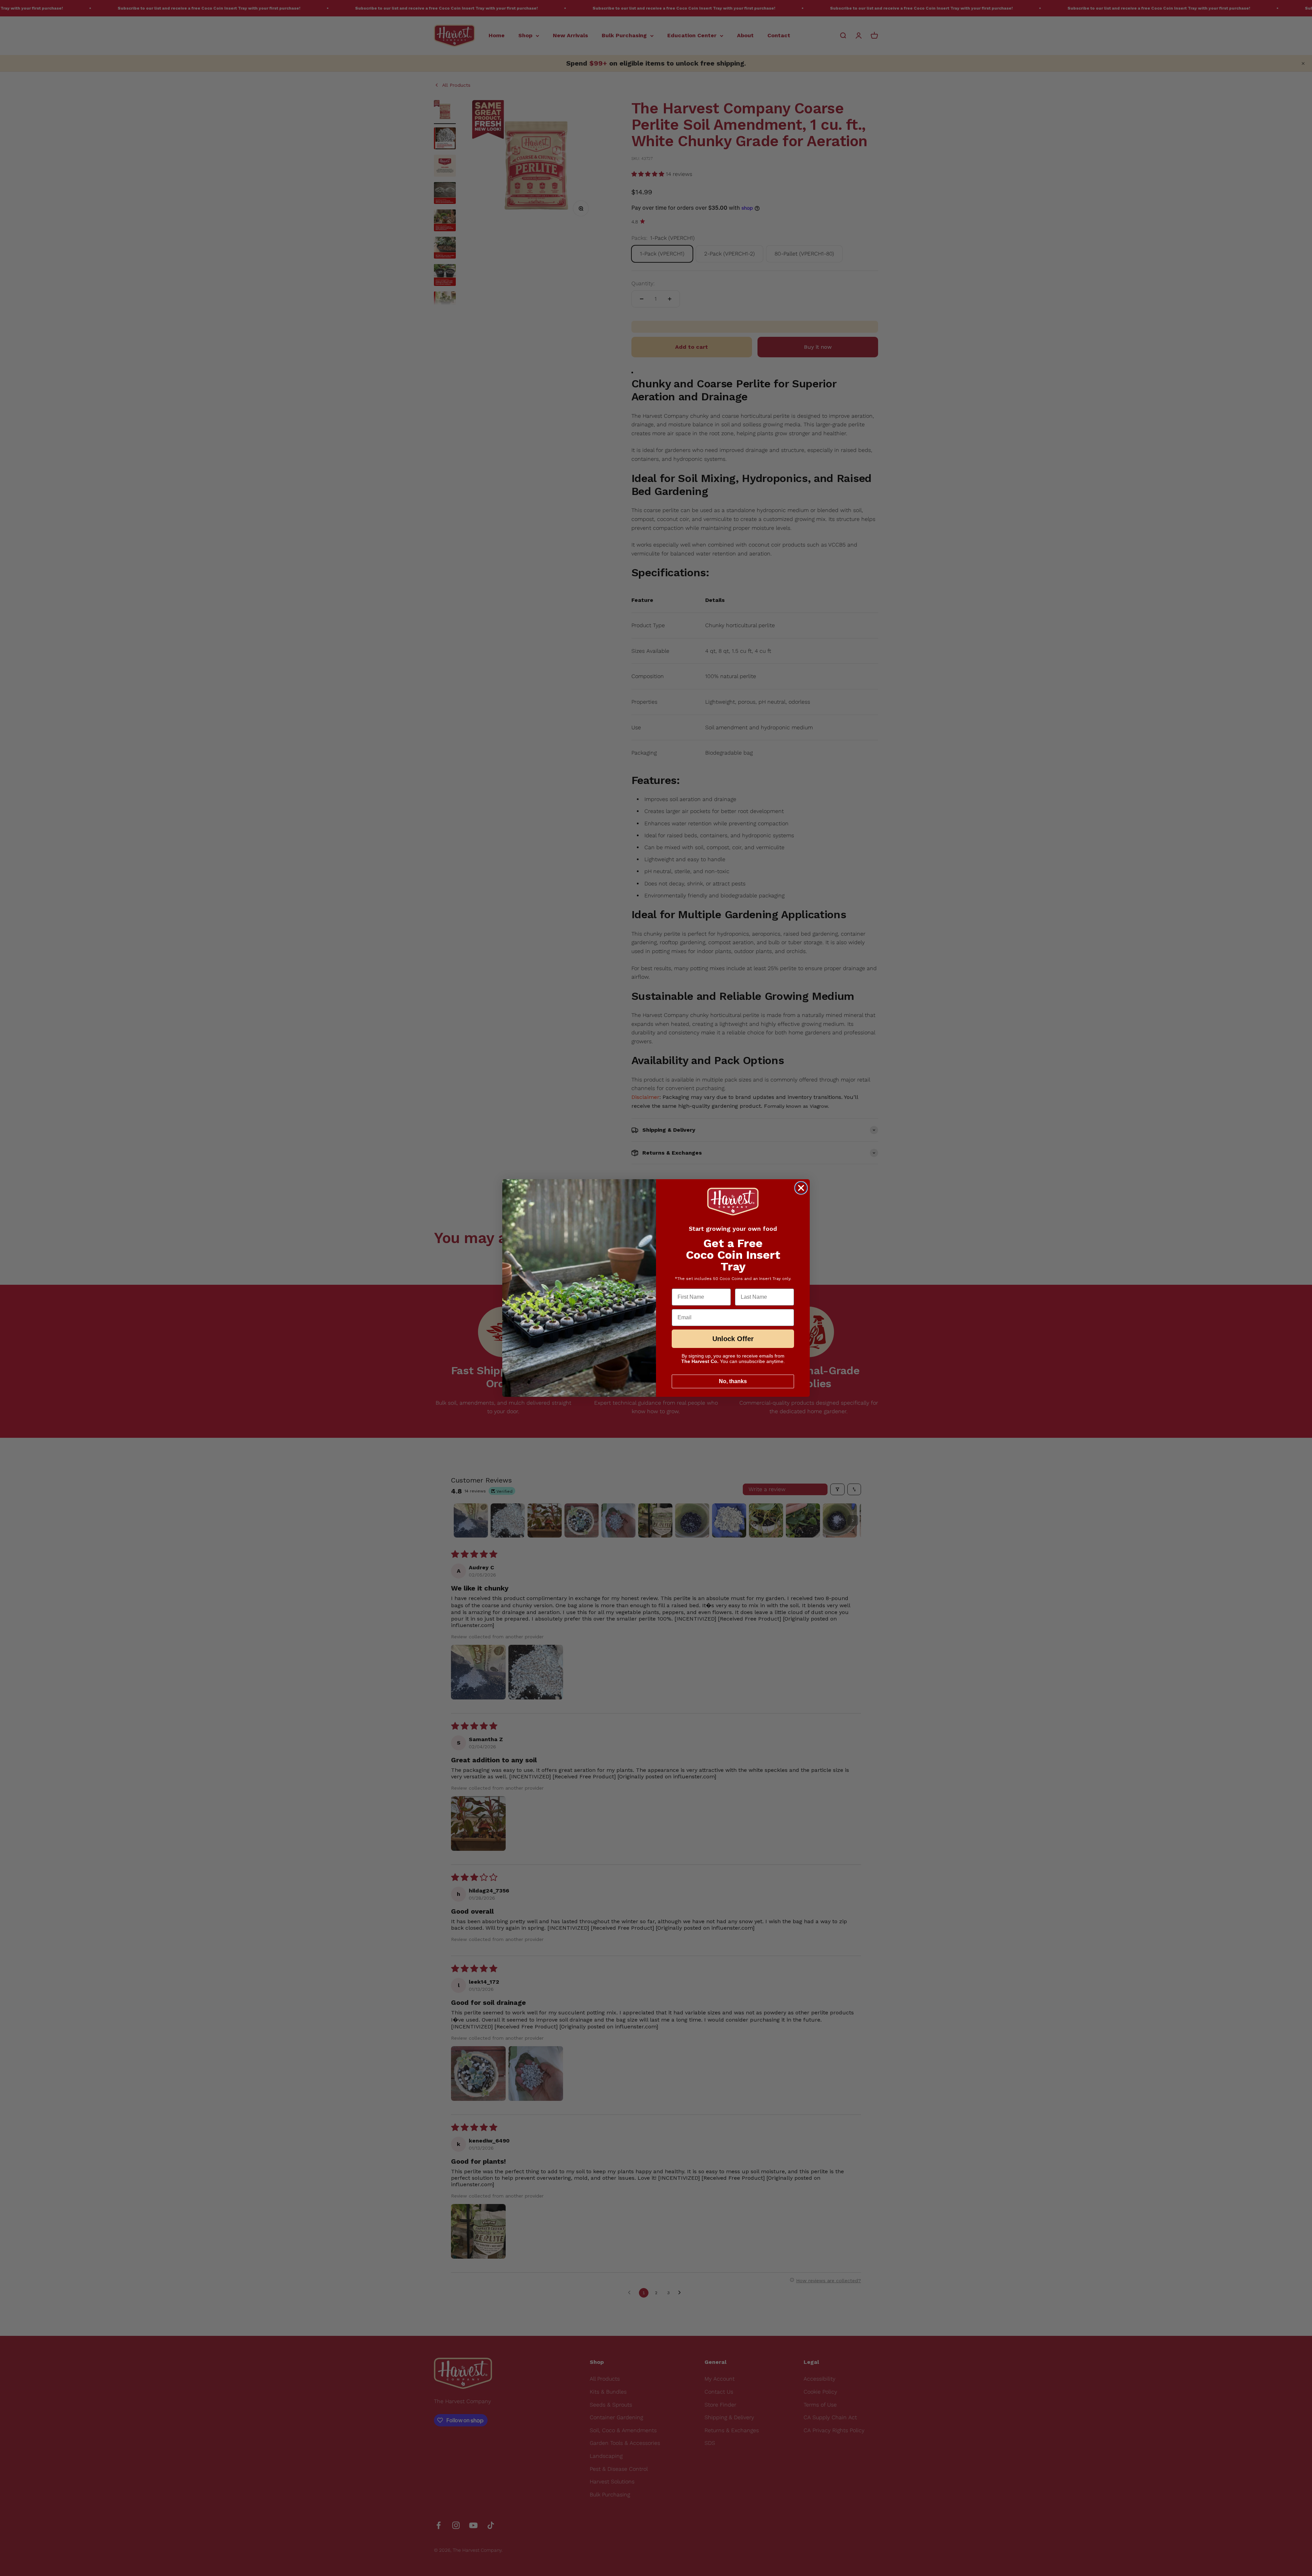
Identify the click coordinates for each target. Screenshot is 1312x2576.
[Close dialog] (801, 1188)
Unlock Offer (733, 1339)
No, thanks (733, 1381)
